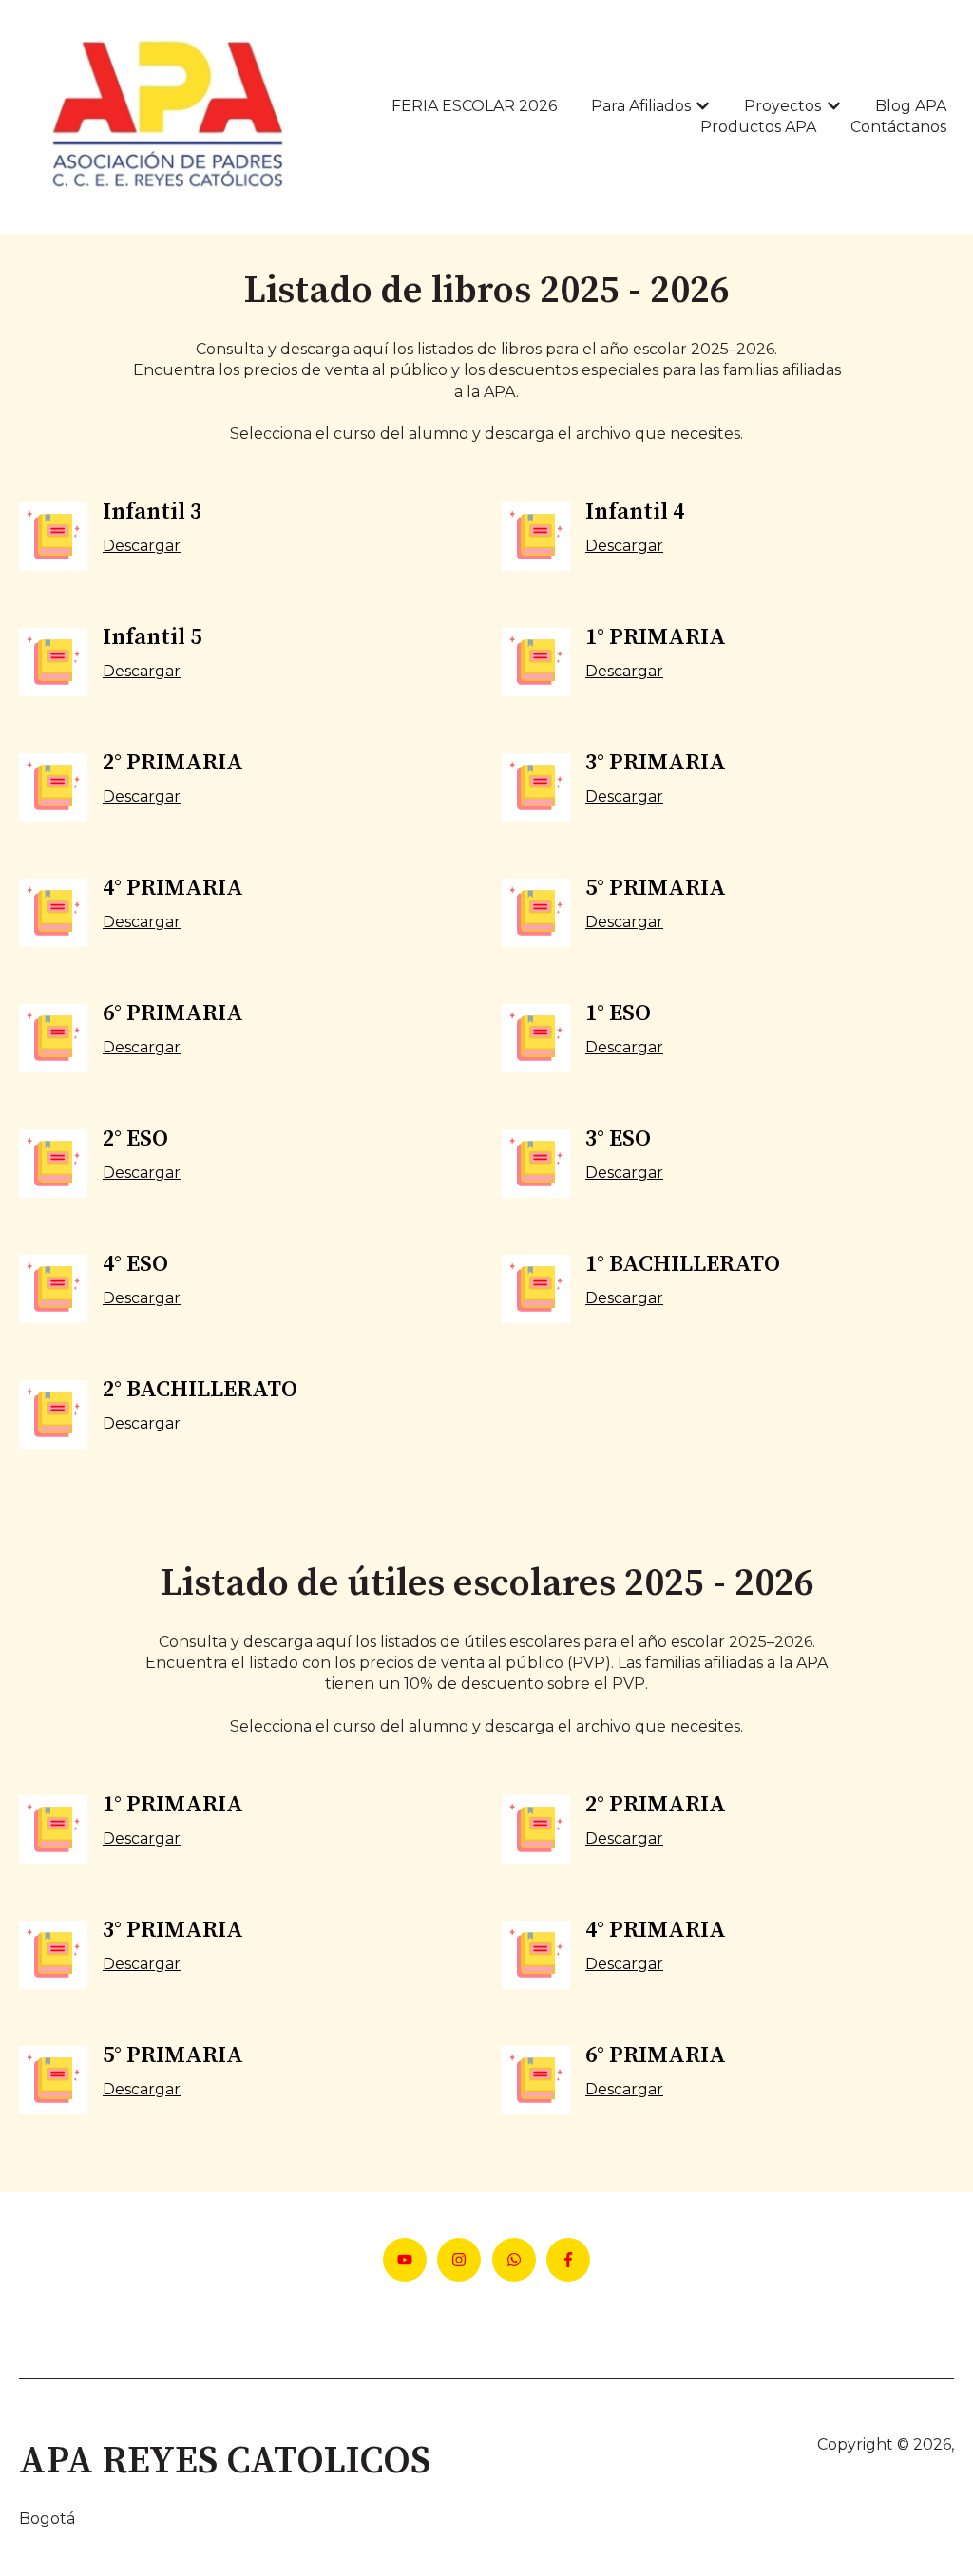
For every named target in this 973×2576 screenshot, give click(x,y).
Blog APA (911, 106)
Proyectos (782, 106)
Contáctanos (898, 127)
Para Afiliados (641, 106)
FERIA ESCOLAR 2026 (474, 106)
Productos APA (758, 127)
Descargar (142, 546)
